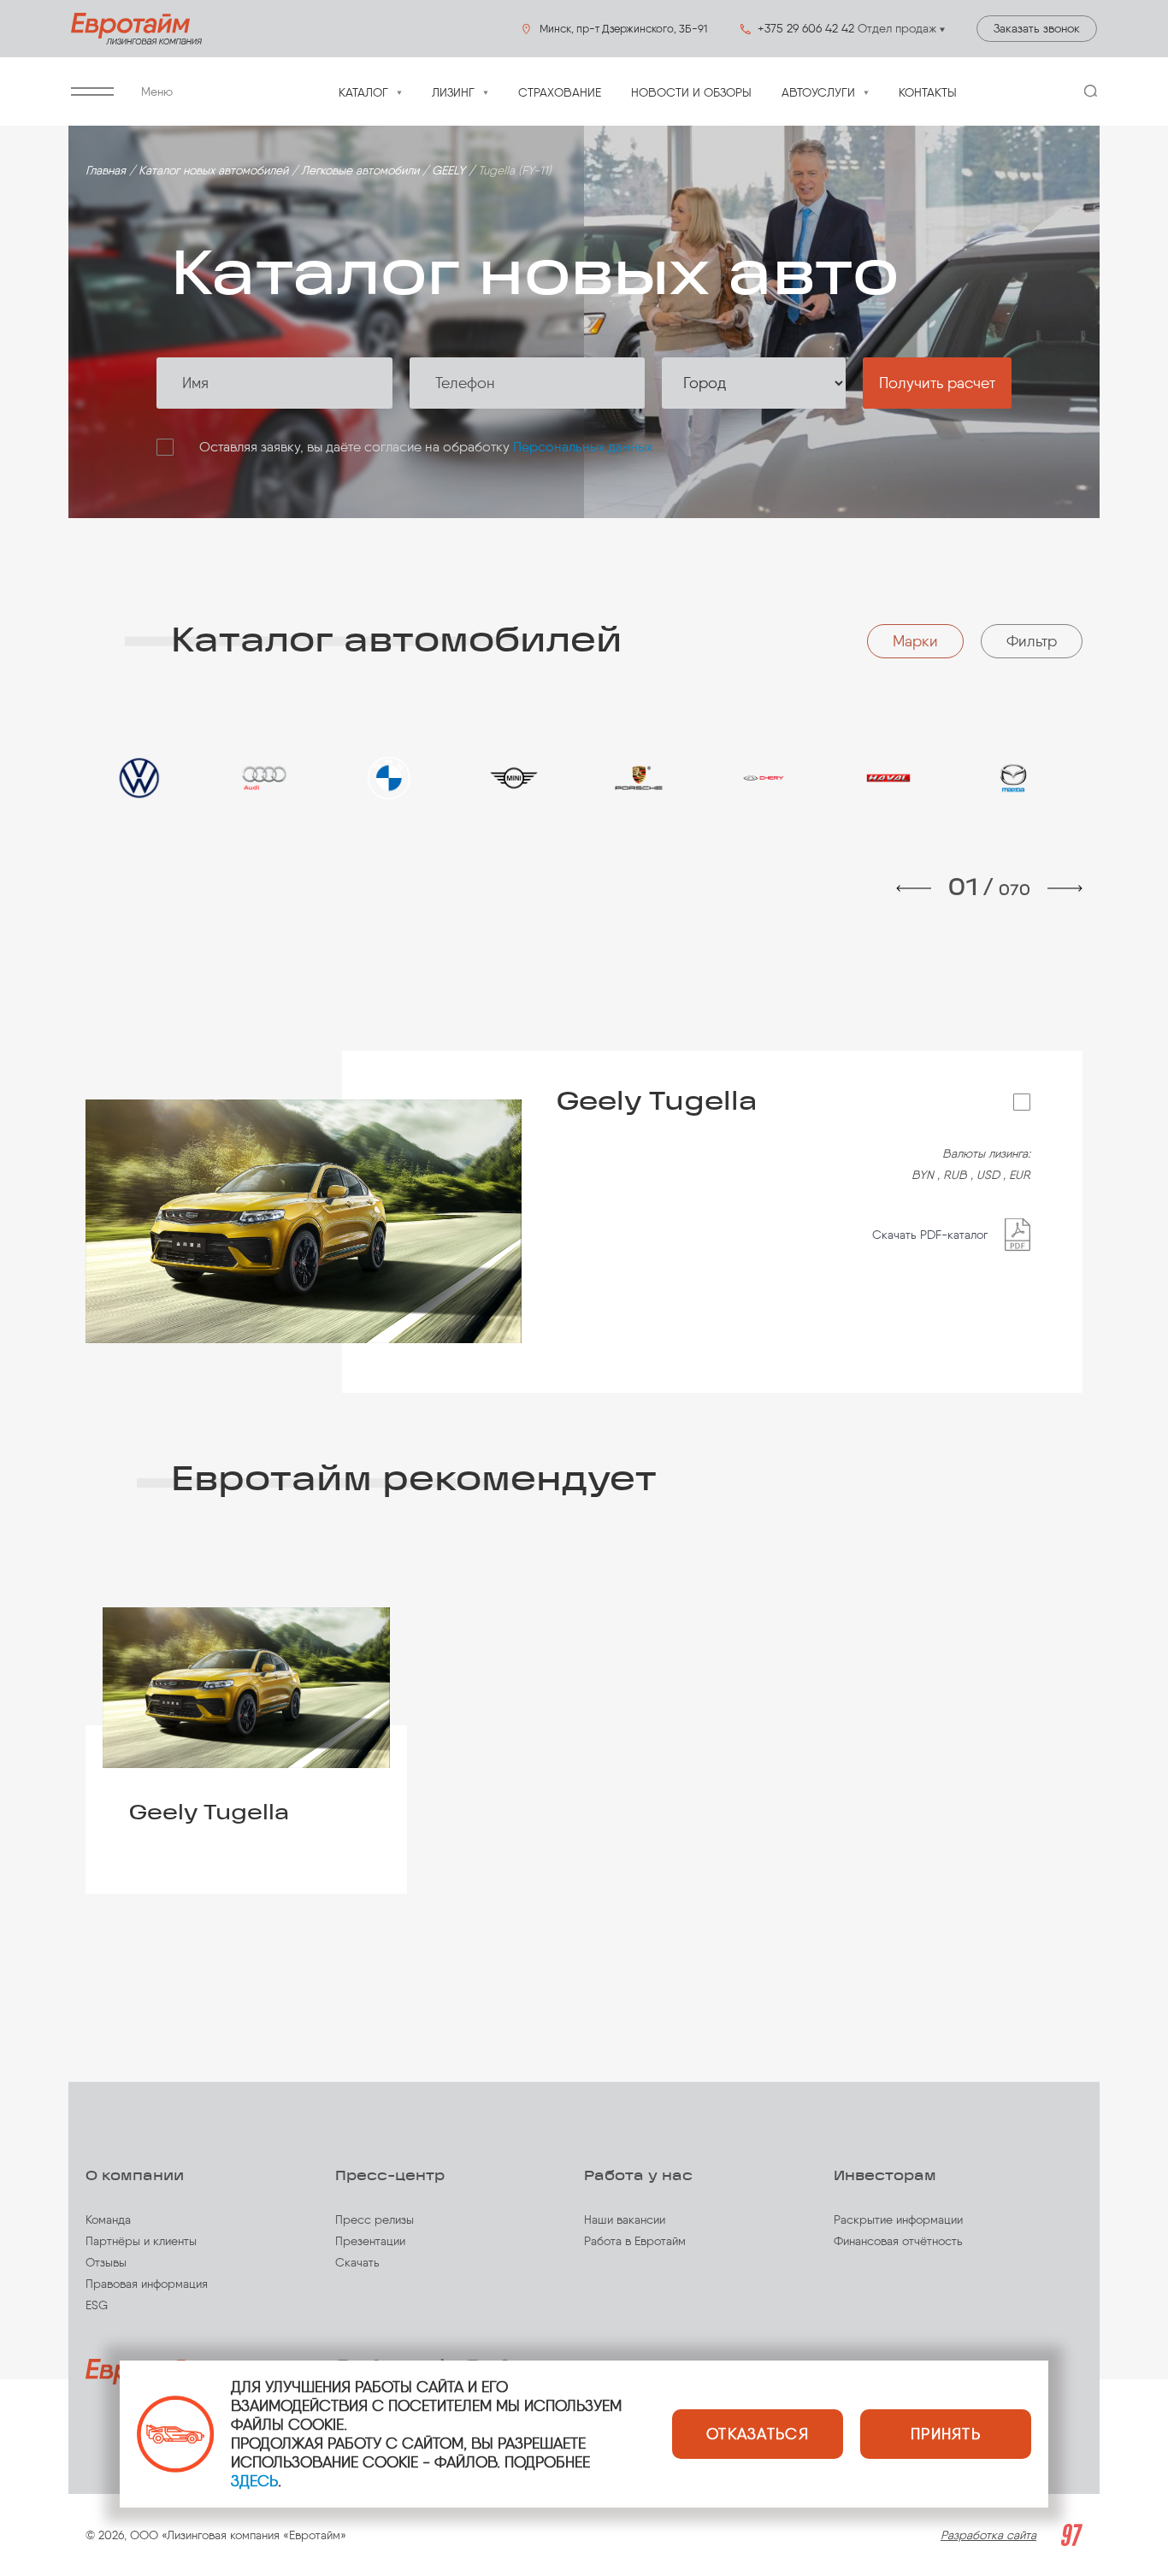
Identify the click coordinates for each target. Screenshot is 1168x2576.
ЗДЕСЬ (254, 2481)
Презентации (370, 2241)
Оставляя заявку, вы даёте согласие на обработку (426, 447)
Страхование (560, 93)
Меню (157, 92)
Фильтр (1032, 641)
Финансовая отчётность (898, 2241)
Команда (108, 2220)
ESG (97, 2305)
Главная (106, 171)
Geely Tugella (793, 1102)
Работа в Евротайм (635, 2241)
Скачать (357, 2263)
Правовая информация (147, 2284)
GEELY (448, 171)
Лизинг (453, 93)
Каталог (363, 93)
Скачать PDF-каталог (930, 1235)
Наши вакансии (625, 2220)
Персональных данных (583, 447)
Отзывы (106, 2263)
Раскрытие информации (898, 2220)
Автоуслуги (818, 93)
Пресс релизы (375, 2220)
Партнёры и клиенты (141, 2241)
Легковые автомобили (360, 171)
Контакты (928, 93)
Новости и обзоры (691, 93)
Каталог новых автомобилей (213, 171)
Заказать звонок (1037, 29)
